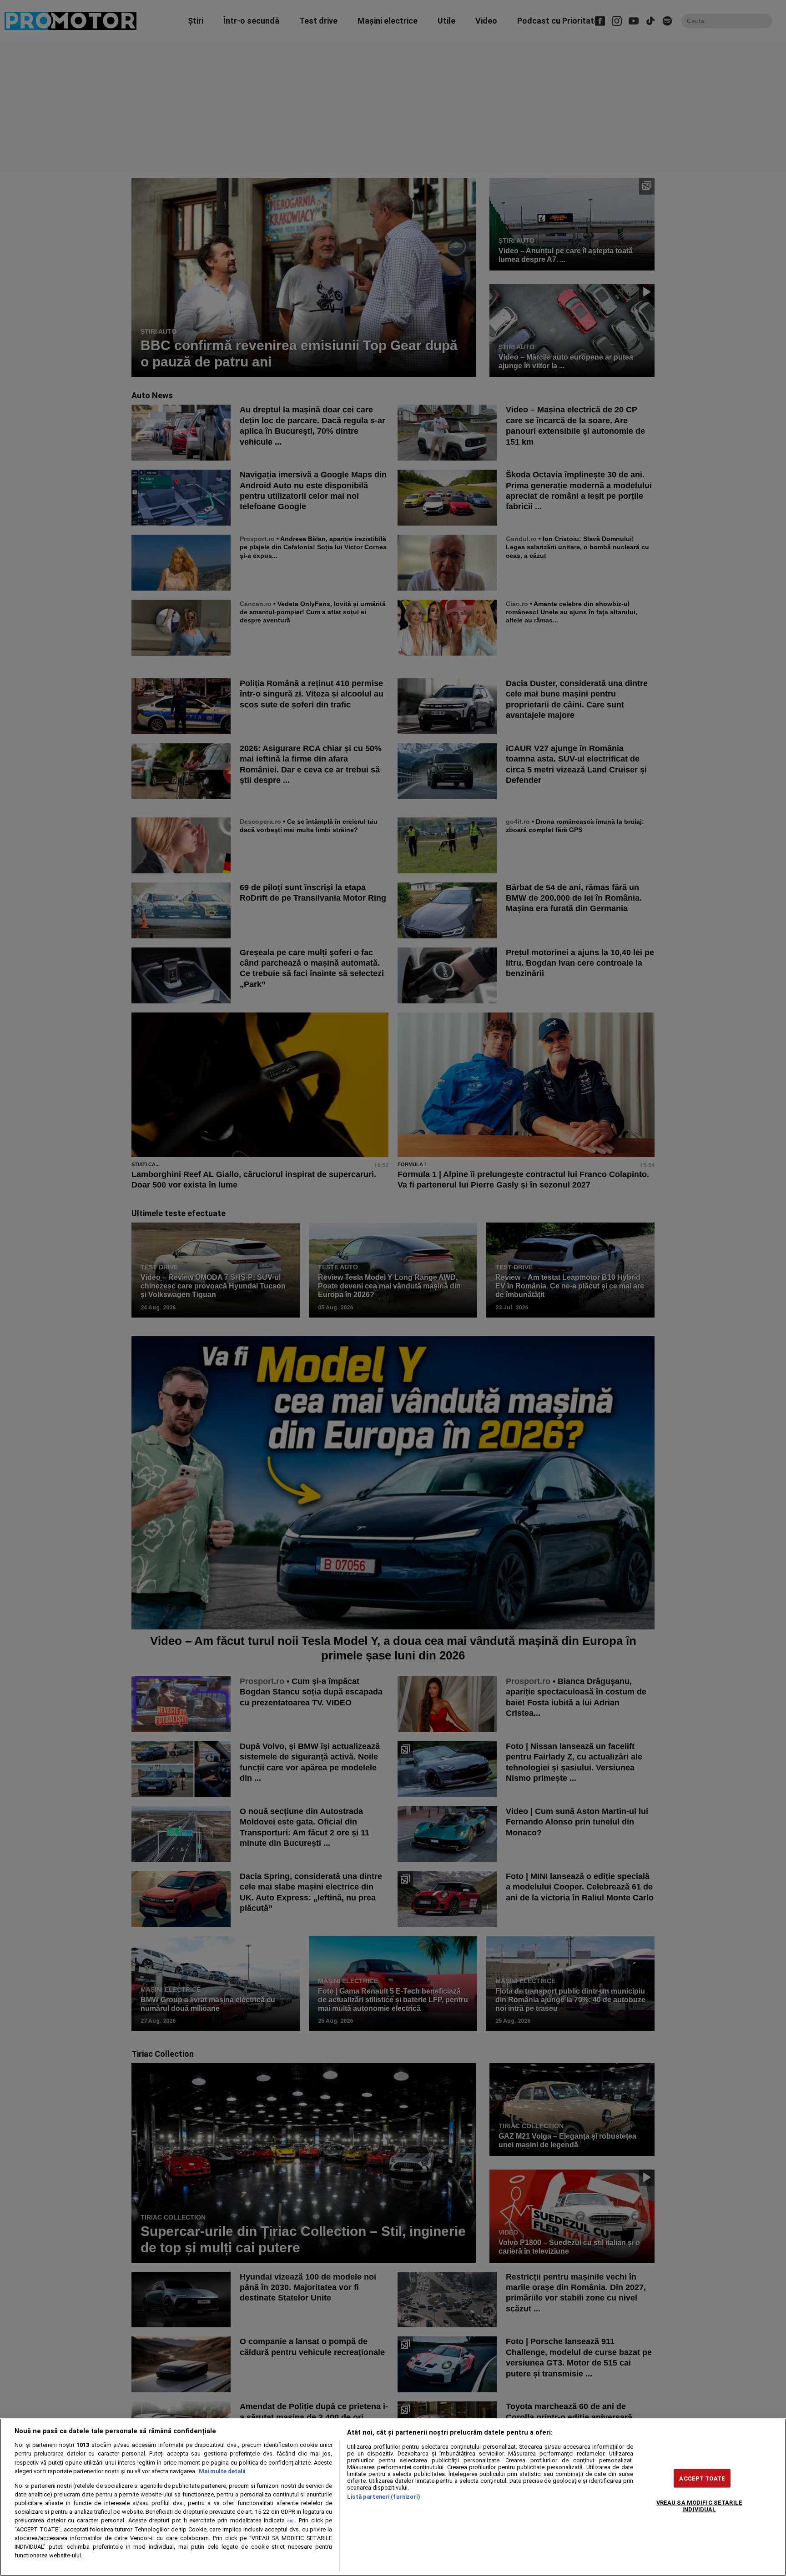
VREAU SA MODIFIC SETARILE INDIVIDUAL (699, 2506)
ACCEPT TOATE (702, 2478)
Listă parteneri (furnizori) (383, 2497)
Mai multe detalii (222, 2471)
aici (291, 2521)
